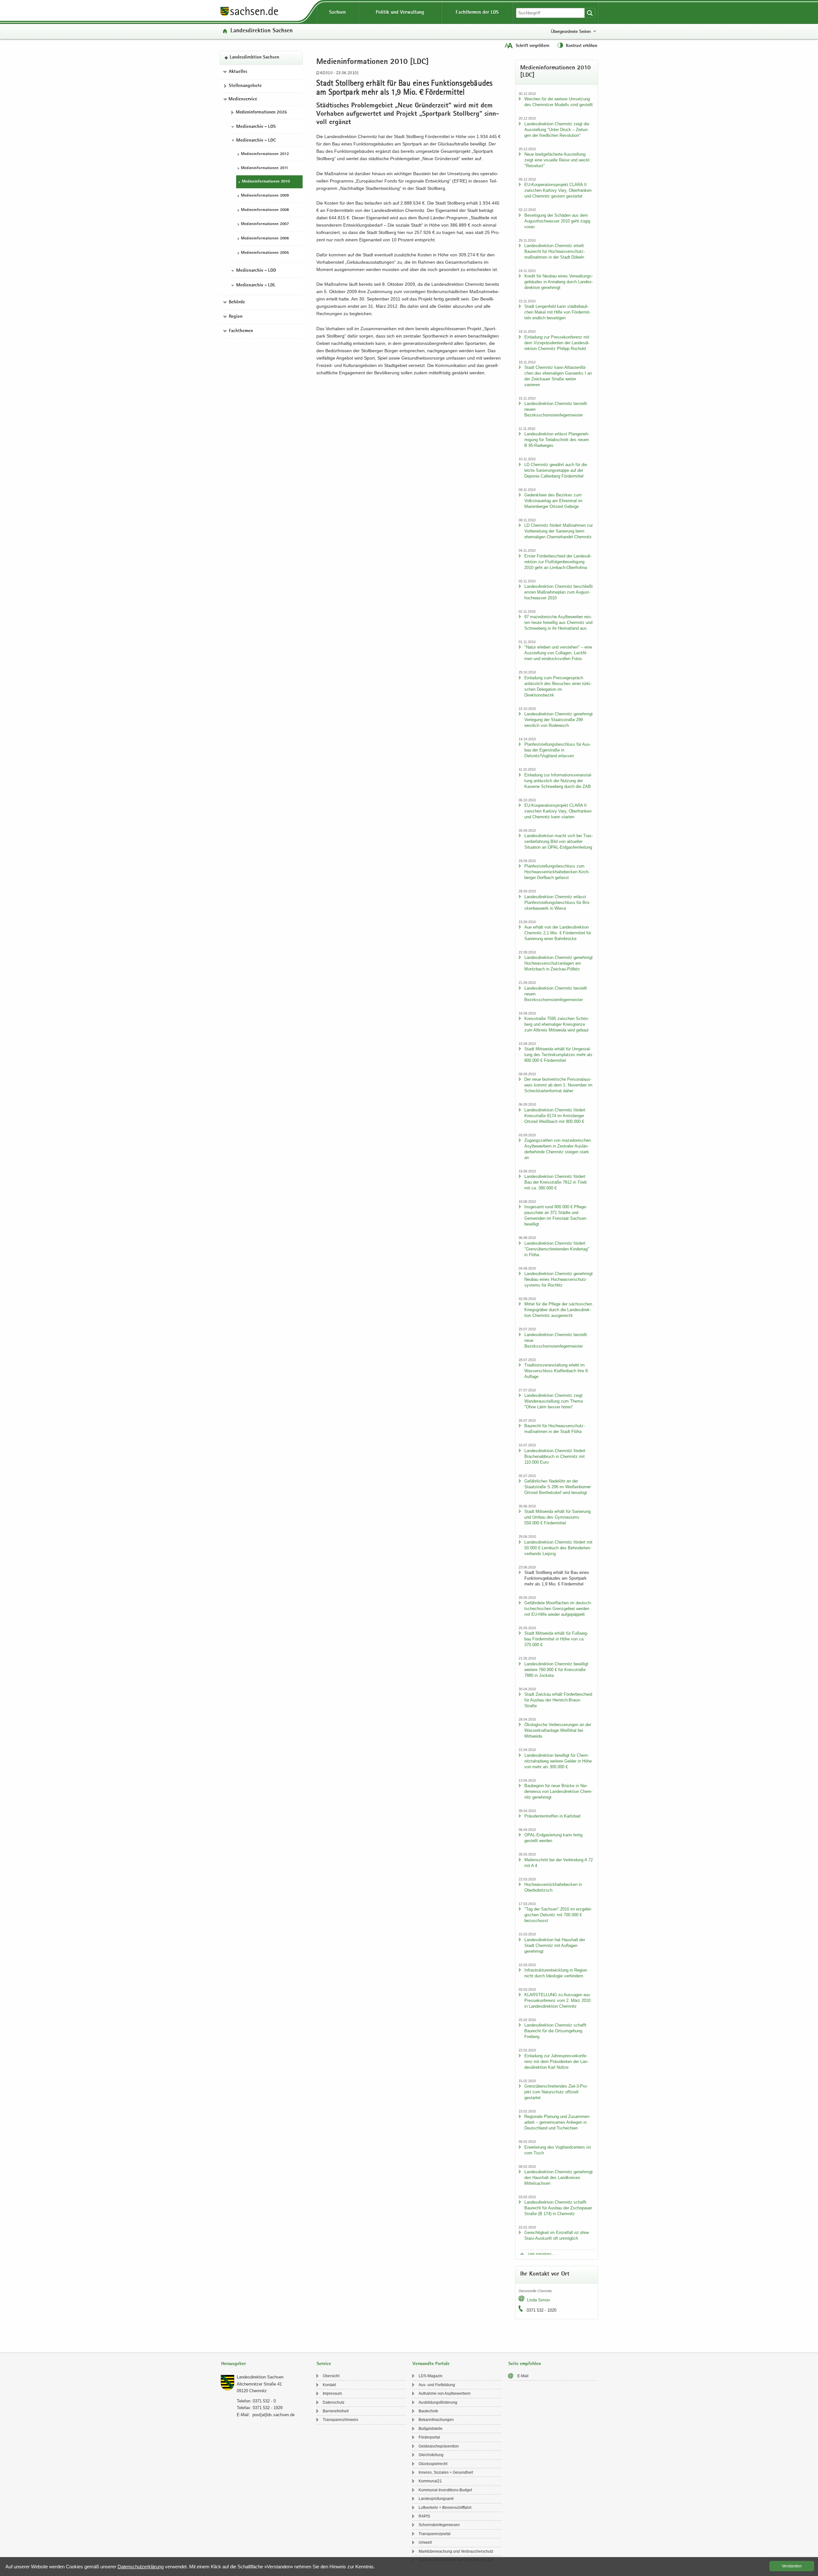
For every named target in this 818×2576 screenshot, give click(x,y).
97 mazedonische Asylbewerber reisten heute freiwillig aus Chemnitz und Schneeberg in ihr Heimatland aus (558, 623)
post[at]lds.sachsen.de (274, 2415)
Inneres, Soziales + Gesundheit (446, 2472)
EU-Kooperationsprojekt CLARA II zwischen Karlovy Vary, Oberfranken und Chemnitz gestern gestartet (558, 190)
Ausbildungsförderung (438, 2402)
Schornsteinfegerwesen (439, 2525)
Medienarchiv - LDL (256, 285)
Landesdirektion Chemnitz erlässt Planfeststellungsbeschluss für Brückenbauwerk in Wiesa (557, 903)
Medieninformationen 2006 (265, 239)
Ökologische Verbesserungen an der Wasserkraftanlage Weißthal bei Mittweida (558, 1730)
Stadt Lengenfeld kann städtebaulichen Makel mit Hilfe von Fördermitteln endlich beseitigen (557, 312)
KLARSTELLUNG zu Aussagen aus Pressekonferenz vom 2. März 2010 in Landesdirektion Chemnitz (557, 2000)
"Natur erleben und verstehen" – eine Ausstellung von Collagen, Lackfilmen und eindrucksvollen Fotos (558, 653)
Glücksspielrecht (433, 2464)
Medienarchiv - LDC (256, 141)
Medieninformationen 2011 (265, 168)
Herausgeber (233, 2364)
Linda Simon (538, 2300)
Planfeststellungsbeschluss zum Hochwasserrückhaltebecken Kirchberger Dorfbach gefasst (557, 872)
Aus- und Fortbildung (437, 2385)
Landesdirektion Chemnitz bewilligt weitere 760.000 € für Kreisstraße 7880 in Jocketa (556, 1670)
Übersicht (331, 2376)
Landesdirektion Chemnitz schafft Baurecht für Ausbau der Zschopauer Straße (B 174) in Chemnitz (558, 2208)
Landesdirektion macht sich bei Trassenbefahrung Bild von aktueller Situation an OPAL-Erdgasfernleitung (559, 841)
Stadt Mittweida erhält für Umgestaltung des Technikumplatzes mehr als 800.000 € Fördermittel (558, 1055)
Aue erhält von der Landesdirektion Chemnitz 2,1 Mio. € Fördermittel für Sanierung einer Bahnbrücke (558, 933)
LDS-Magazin (431, 2376)
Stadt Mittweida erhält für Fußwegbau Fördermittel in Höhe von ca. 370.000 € (556, 1639)
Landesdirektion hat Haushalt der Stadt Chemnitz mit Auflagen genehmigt (555, 1946)
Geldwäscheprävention (439, 2446)
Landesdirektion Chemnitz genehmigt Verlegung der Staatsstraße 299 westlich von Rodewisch (559, 720)
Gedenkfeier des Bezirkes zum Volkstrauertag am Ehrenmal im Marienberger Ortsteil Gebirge (553, 501)
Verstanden (792, 2566)
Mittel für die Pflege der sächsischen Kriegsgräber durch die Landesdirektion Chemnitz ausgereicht (558, 1310)
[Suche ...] (590, 13)
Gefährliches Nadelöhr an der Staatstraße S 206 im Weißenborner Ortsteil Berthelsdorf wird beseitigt (558, 1487)
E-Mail (523, 2376)
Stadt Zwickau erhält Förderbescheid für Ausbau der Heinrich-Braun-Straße (558, 1700)
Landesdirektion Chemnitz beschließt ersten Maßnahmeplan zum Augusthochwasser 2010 (559, 592)
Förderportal (429, 2437)
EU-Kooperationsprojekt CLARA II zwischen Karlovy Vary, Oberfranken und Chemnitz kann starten (558, 811)
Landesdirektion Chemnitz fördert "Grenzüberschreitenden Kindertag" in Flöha (557, 1249)
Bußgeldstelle (431, 2429)
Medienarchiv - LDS (256, 127)
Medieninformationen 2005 (265, 253)
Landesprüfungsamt (436, 2499)
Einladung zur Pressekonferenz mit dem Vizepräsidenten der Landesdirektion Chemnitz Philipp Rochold (557, 343)
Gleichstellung (431, 2455)
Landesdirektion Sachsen (262, 31)
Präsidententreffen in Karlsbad (552, 1816)
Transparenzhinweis (340, 2420)
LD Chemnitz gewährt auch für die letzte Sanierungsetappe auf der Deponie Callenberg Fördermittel (556, 470)
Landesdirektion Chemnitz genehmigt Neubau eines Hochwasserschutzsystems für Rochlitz (559, 1279)
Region (236, 317)
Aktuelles (238, 72)
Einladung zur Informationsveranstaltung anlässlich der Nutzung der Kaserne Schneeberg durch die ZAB (558, 781)
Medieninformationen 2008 (265, 210)
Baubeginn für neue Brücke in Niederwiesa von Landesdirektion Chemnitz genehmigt (558, 1791)
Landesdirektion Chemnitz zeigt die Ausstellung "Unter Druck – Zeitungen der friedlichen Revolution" (557, 130)
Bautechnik (428, 2411)
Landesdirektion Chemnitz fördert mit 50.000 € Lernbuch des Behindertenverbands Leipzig (558, 1548)
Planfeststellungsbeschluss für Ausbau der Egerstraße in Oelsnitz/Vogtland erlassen (558, 750)
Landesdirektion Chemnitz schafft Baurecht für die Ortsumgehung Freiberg (555, 2031)
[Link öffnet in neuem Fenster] (249, 16)
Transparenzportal (435, 2534)
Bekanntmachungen (436, 2420)
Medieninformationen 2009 (265, 196)
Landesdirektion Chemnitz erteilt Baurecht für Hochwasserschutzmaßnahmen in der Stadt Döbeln (555, 251)
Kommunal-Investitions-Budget (445, 2490)
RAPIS (424, 2516)
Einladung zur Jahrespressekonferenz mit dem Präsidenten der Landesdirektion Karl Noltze (556, 2062)
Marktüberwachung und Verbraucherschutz (456, 2551)
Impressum (332, 2393)
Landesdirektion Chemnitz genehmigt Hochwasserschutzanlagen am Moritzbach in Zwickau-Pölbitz (559, 963)
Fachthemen (241, 331)
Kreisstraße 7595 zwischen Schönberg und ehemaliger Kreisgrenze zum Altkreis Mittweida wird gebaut (557, 1024)
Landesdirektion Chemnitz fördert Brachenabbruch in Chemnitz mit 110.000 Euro (555, 1456)
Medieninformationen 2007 (265, 225)
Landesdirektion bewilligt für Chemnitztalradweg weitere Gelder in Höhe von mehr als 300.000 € (558, 1761)
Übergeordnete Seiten (571, 31)
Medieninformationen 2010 (266, 182)
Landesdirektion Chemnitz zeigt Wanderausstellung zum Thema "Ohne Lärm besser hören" (554, 1401)
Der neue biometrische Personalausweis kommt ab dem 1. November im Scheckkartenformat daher (558, 1085)
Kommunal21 (430, 2481)
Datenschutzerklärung (141, 2567)
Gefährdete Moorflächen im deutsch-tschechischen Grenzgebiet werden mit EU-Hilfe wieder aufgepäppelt (558, 1609)
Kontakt (329, 2385)
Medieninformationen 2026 (261, 113)
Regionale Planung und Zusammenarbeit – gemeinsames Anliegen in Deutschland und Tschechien (557, 2122)
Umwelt (425, 2542)
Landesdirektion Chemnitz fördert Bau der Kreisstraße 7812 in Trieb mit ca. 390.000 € (556, 1182)
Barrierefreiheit (336, 2411)
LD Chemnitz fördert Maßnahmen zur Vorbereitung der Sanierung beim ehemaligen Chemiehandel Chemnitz (559, 531)
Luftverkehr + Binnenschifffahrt (445, 2508)
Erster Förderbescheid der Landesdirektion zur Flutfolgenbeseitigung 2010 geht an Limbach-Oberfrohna (558, 562)
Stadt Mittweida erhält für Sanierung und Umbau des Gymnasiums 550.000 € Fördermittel (557, 1517)
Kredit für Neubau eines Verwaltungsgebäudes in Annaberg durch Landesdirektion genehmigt (559, 282)
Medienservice (243, 99)
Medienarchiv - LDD (256, 271)
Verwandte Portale (431, 2364)
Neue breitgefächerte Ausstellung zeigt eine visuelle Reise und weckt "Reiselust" (557, 160)
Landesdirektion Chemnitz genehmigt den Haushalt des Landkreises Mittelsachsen (559, 2178)
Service (324, 2364)
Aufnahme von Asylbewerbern (445, 2393)
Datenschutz (334, 2402)
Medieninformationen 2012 (265, 154)
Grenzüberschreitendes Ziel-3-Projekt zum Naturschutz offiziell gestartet (556, 2092)
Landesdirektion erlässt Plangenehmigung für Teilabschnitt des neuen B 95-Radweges (557, 440)
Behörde (237, 302)
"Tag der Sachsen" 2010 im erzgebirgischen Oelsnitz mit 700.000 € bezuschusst (558, 1915)
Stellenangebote (245, 86)
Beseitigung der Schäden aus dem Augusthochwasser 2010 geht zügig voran (557, 221)
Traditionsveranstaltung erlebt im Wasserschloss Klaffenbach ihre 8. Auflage (557, 1371)
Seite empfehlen (525, 2364)
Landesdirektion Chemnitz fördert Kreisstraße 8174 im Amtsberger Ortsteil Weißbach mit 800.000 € (555, 1116)
